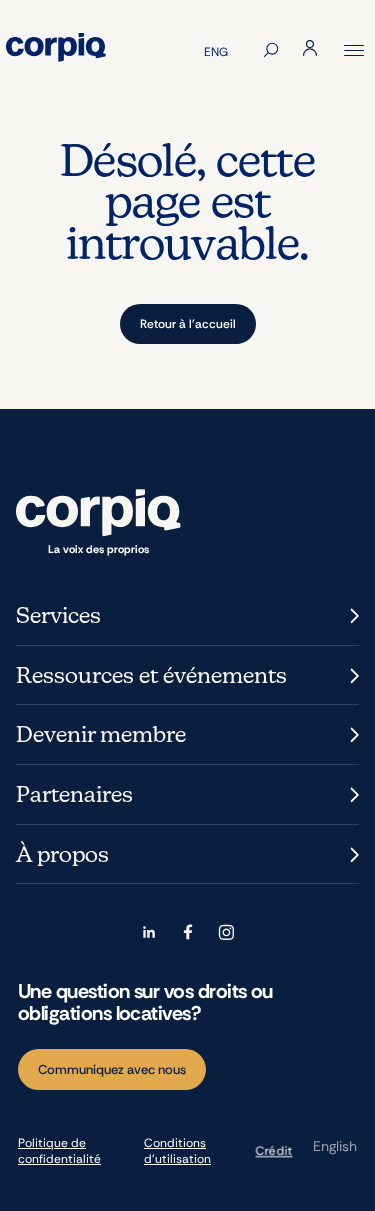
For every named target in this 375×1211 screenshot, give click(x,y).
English (335, 1146)
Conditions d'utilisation (177, 1151)
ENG (216, 52)
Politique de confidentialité (59, 1151)
